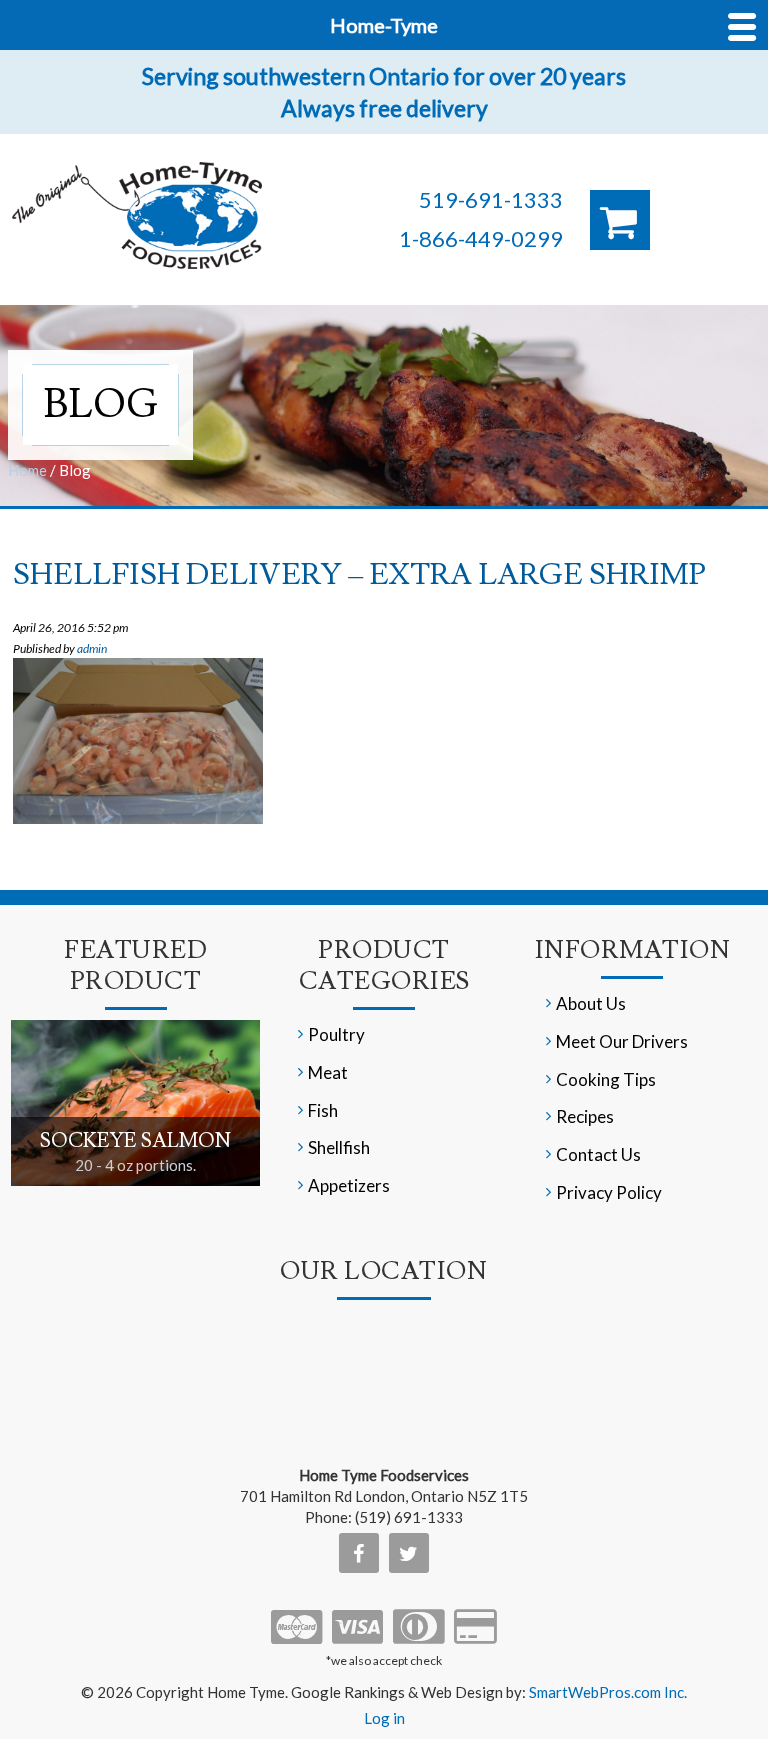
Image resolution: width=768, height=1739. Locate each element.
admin (92, 648)
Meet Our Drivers (622, 1041)
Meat (328, 1072)
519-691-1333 (491, 199)
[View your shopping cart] (620, 220)
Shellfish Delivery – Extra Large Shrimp (359, 574)
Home (27, 470)
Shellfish (339, 1147)
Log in (384, 1718)
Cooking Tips (606, 1079)
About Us (591, 1003)
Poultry (336, 1034)
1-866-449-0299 (481, 238)
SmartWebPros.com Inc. (608, 1692)
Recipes (585, 1116)
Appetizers (349, 1185)
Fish (323, 1110)
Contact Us (598, 1154)
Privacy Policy (609, 1192)
